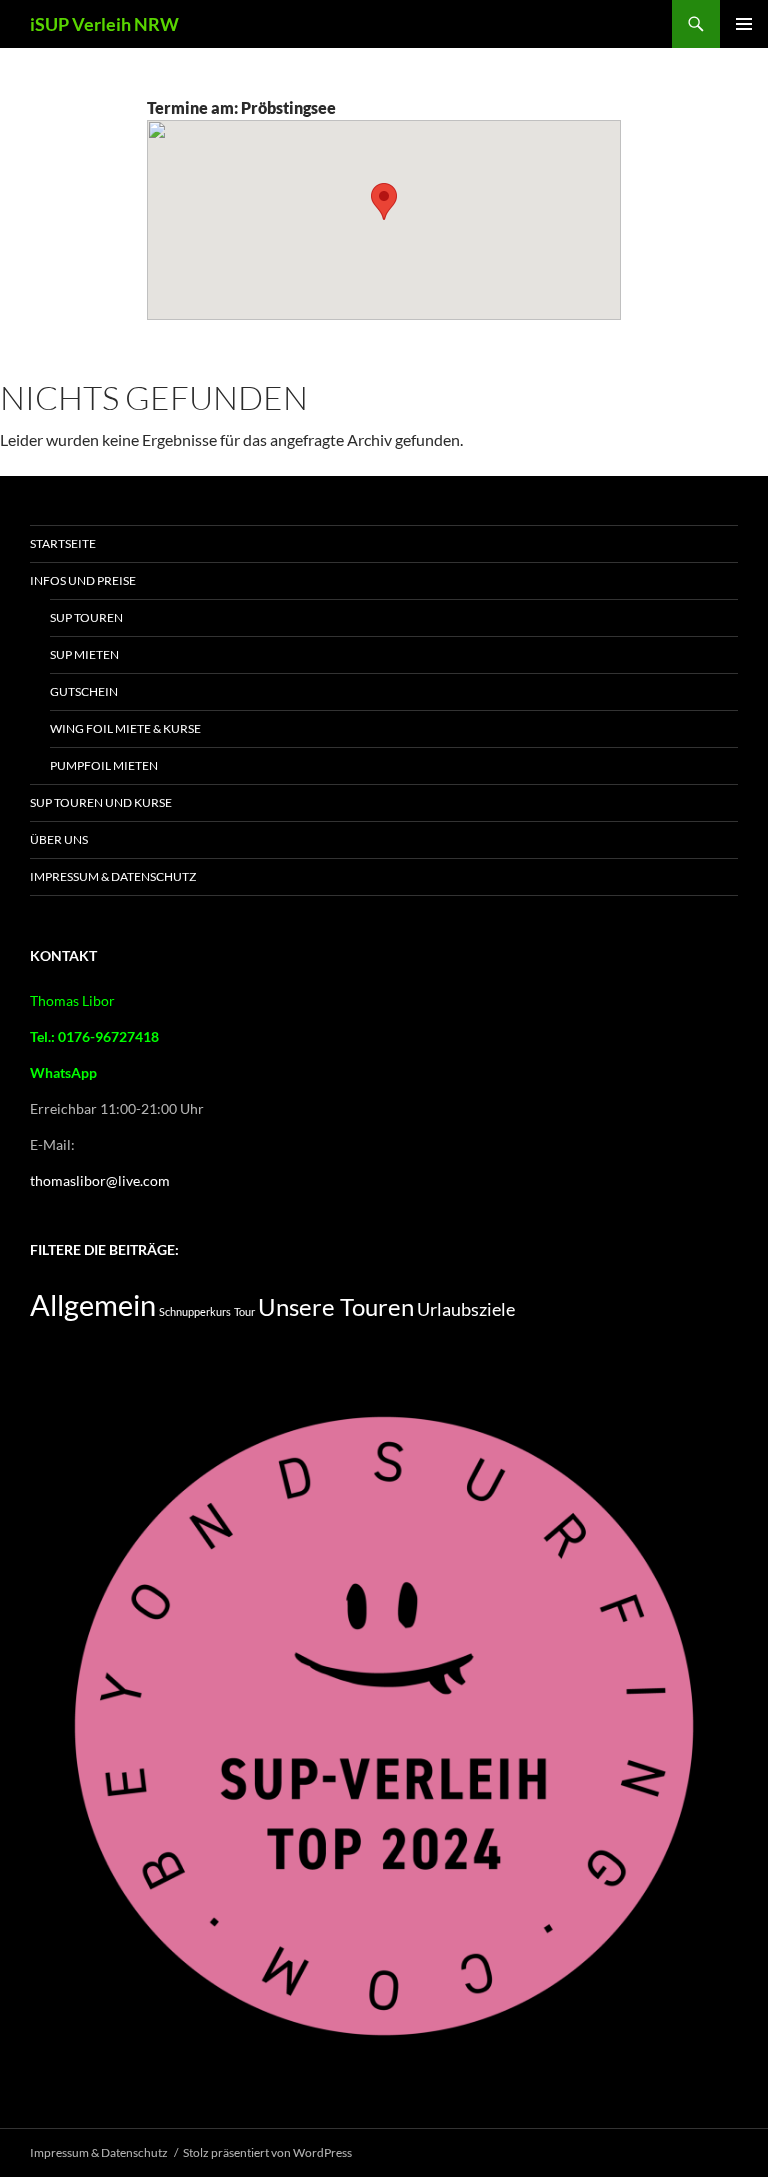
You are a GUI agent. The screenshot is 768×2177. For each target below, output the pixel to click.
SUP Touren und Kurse (101, 802)
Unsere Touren (336, 1307)
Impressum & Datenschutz (113, 876)
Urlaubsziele (466, 1309)
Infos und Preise (83, 580)
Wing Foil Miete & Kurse (125, 728)
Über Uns (59, 839)
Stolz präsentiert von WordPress (267, 2152)
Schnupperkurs (195, 1311)
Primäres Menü (744, 24)
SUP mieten (84, 654)
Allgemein (93, 1304)
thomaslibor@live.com (100, 1180)
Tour (244, 1311)
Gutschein (84, 691)
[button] (384, 201)
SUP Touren (86, 617)
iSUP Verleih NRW (104, 24)
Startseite (63, 543)
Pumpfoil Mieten (104, 765)
